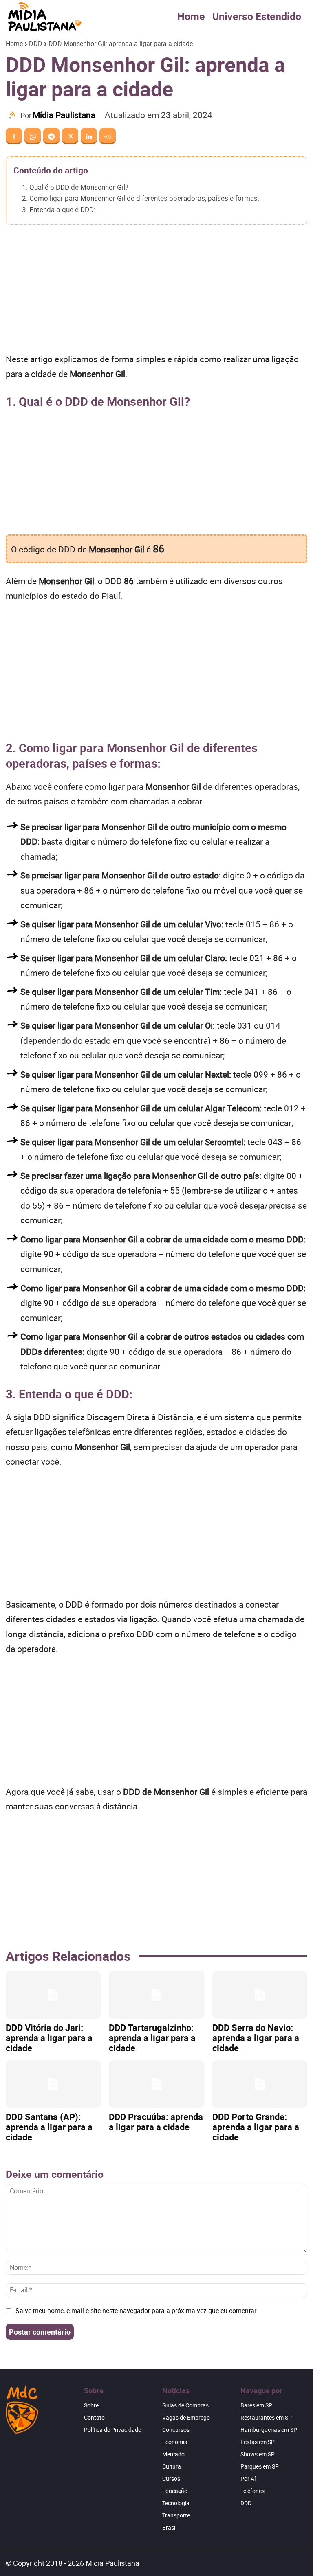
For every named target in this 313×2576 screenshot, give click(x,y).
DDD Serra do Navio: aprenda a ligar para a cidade (256, 2038)
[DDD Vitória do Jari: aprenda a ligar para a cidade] (53, 1995)
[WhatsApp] (33, 136)
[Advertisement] (156, 291)
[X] (70, 136)
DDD (36, 44)
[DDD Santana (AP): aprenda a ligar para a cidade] (53, 2084)
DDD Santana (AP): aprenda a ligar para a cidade (49, 2127)
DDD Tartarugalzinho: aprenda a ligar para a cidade (152, 2038)
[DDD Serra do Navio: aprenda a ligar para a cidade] (260, 1995)
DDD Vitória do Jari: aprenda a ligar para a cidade (49, 2038)
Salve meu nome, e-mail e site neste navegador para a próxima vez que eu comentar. (137, 2311)
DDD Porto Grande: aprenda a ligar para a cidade (256, 2127)
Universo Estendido (257, 16)
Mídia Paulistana (64, 115)
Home (191, 16)
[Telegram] (51, 136)
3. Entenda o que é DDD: (59, 209)
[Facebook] (14, 136)
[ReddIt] (108, 136)
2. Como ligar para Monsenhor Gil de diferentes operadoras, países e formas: (141, 198)
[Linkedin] (89, 136)
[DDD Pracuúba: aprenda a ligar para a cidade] (156, 2084)
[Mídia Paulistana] (13, 115)
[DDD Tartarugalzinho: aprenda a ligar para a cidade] (156, 1995)
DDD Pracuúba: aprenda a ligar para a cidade (156, 2122)
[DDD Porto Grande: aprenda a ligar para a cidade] (260, 2084)
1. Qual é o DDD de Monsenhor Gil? (75, 187)
